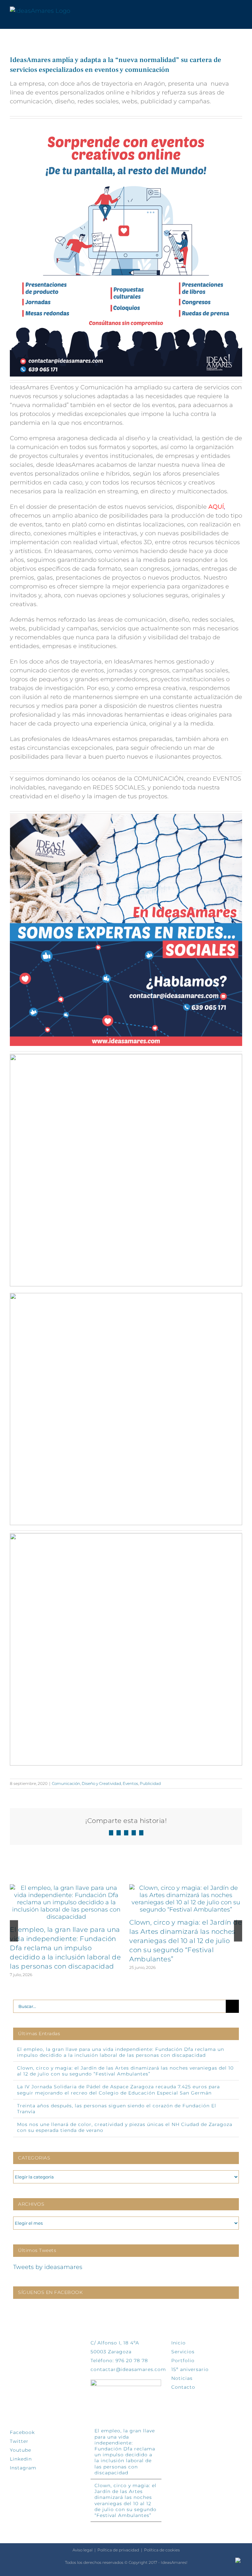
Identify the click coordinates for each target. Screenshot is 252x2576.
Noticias (182, 2378)
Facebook (22, 2432)
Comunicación (66, 1783)
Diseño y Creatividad (101, 1783)
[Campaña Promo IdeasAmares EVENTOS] (126, 1296)
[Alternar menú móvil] (240, 11)
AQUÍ (216, 507)
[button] (14, 1931)
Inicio (178, 2343)
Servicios (183, 2352)
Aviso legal (83, 2550)
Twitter (19, 2441)
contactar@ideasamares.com (128, 2369)
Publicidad (150, 1783)
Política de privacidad (118, 2550)
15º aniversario (190, 2369)
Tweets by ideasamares (48, 2267)
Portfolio (183, 2361)
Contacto (183, 2387)
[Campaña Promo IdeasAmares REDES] (126, 817)
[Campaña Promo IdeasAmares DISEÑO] (126, 1057)
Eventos (130, 1783)
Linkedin (21, 2459)
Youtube (21, 2450)
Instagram (23, 2468)
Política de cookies (162, 2550)
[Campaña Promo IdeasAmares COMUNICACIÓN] (126, 1536)
